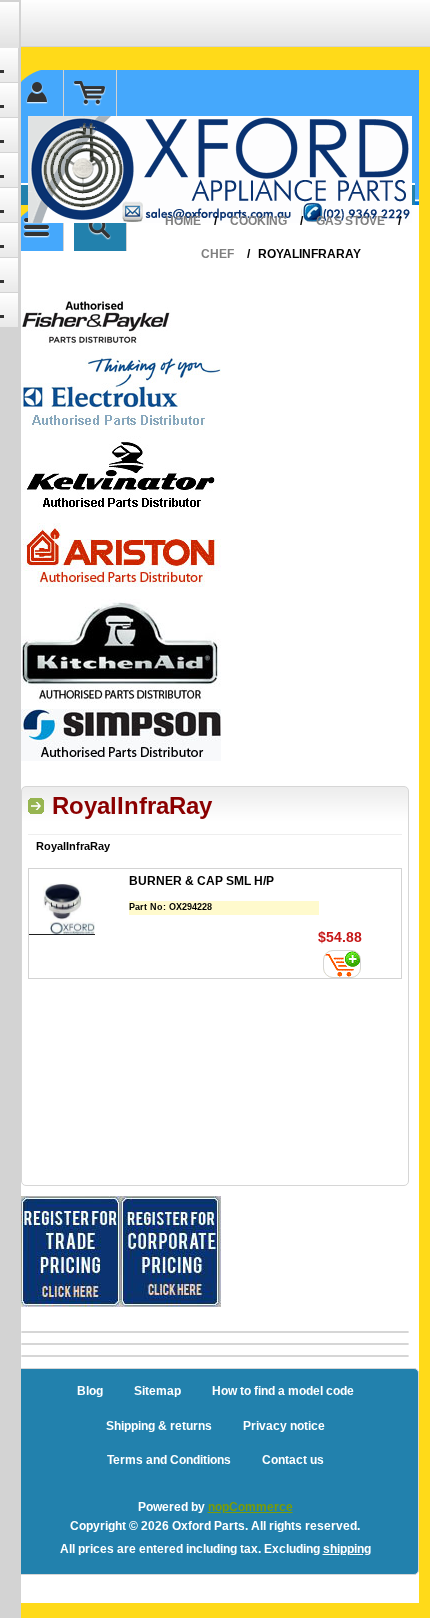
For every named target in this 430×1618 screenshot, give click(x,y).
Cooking (258, 221)
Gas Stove (350, 221)
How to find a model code (283, 1391)
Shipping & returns (159, 1426)
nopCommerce (250, 1507)
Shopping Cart (90, 93)
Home (183, 221)
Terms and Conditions (169, 1460)
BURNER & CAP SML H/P (201, 881)
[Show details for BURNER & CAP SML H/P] (79, 904)
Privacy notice (284, 1426)
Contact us (293, 1460)
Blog (90, 1391)
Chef (217, 254)
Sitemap (157, 1391)
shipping (347, 1549)
